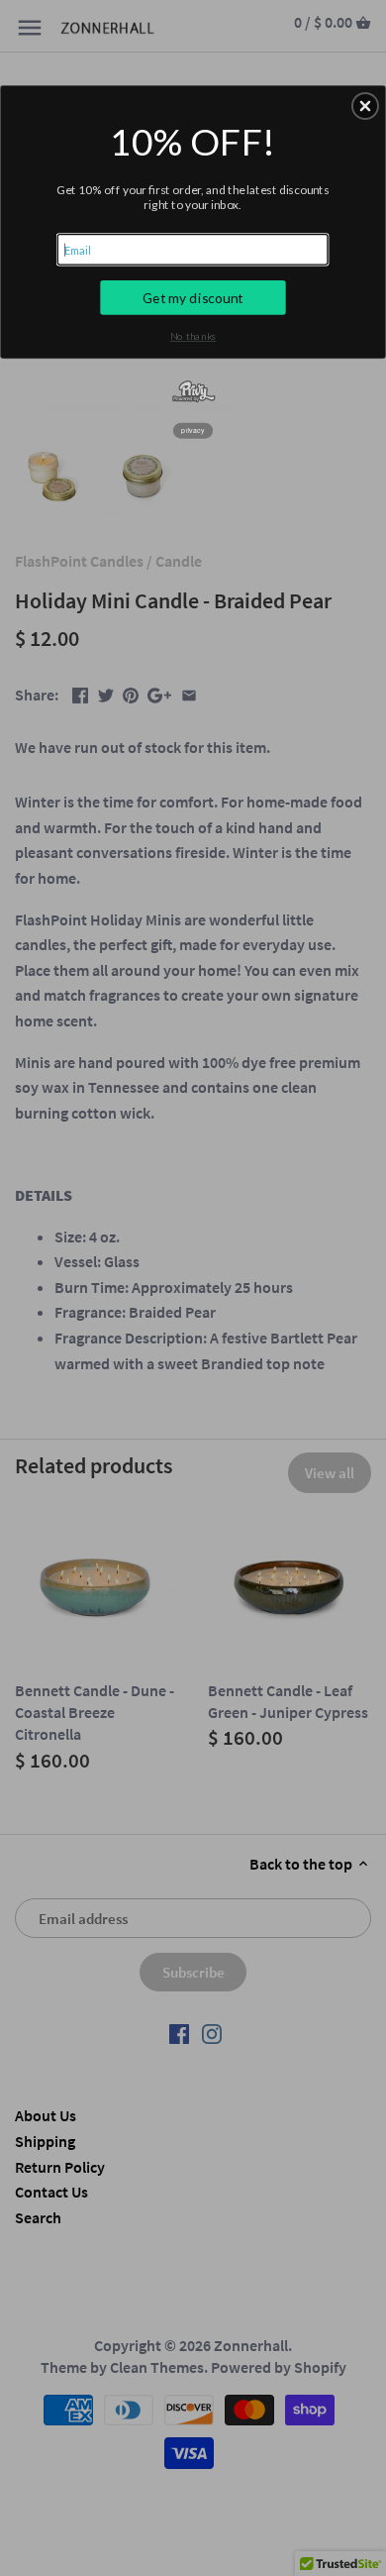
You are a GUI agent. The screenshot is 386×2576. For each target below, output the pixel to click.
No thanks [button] (193, 336)
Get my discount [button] (193, 298)
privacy (193, 430)
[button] (365, 106)
